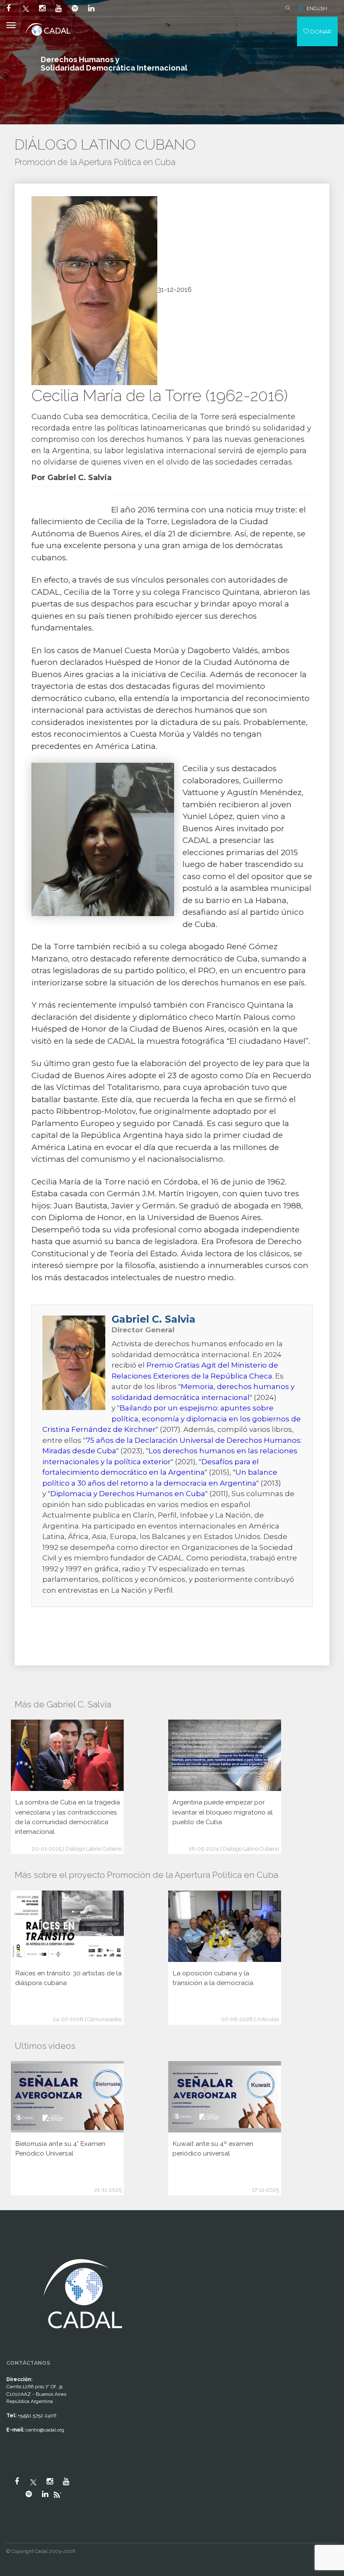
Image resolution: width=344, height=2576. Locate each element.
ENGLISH (317, 8)
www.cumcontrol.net (16, 2248)
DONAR (320, 32)
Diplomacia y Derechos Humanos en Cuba (128, 1494)
